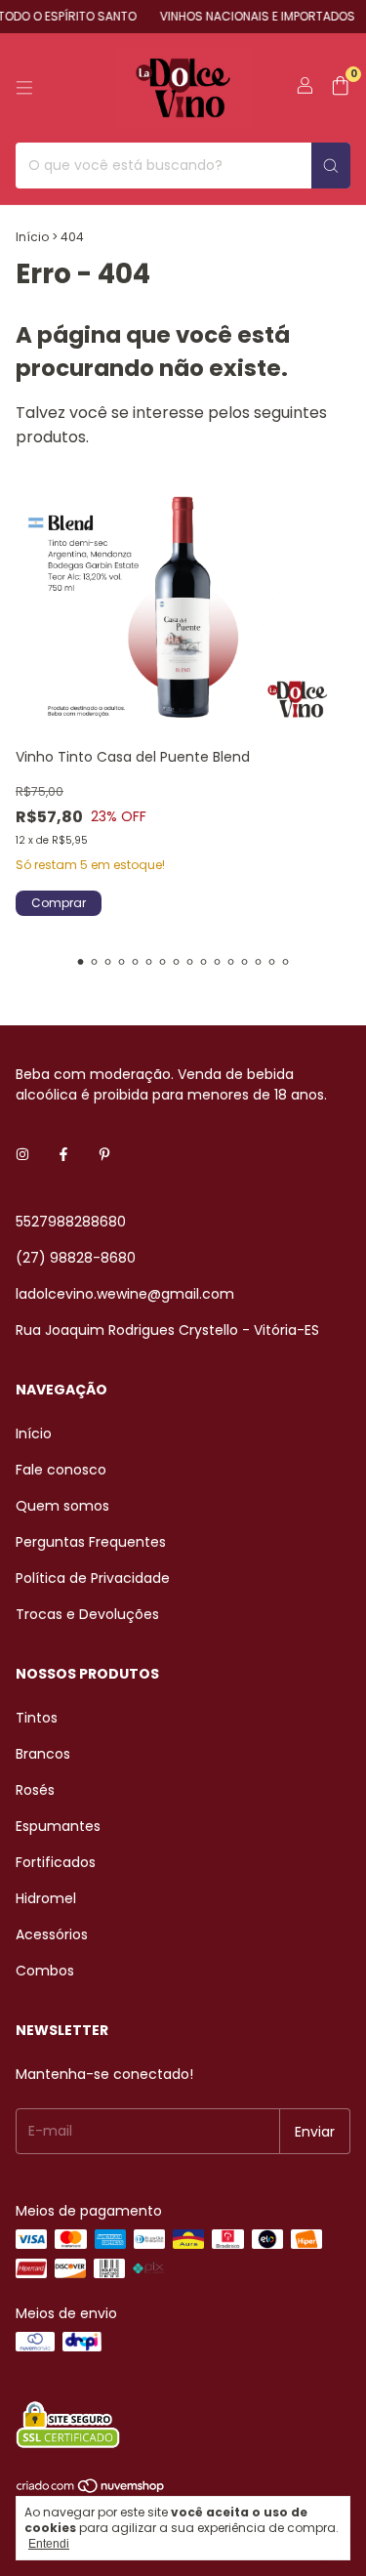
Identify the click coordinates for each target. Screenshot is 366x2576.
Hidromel (46, 1898)
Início (32, 237)
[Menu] (24, 88)
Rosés (35, 1790)
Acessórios (52, 1934)
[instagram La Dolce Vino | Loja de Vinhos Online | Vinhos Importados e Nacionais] (22, 1155)
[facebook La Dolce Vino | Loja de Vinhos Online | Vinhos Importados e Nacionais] (63, 1155)
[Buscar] (331, 166)
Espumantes (58, 1826)
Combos (45, 1971)
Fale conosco (61, 1470)
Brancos (43, 1754)
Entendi (49, 2544)
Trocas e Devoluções (87, 1614)
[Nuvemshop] (91, 2491)
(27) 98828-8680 (76, 1258)
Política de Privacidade (93, 1578)
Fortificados (56, 1862)
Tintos (37, 1718)
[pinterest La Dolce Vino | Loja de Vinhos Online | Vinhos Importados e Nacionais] (104, 1155)
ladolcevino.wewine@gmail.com (125, 1294)
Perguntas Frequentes (91, 1542)
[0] (340, 88)
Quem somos (62, 1506)
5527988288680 (71, 1222)
